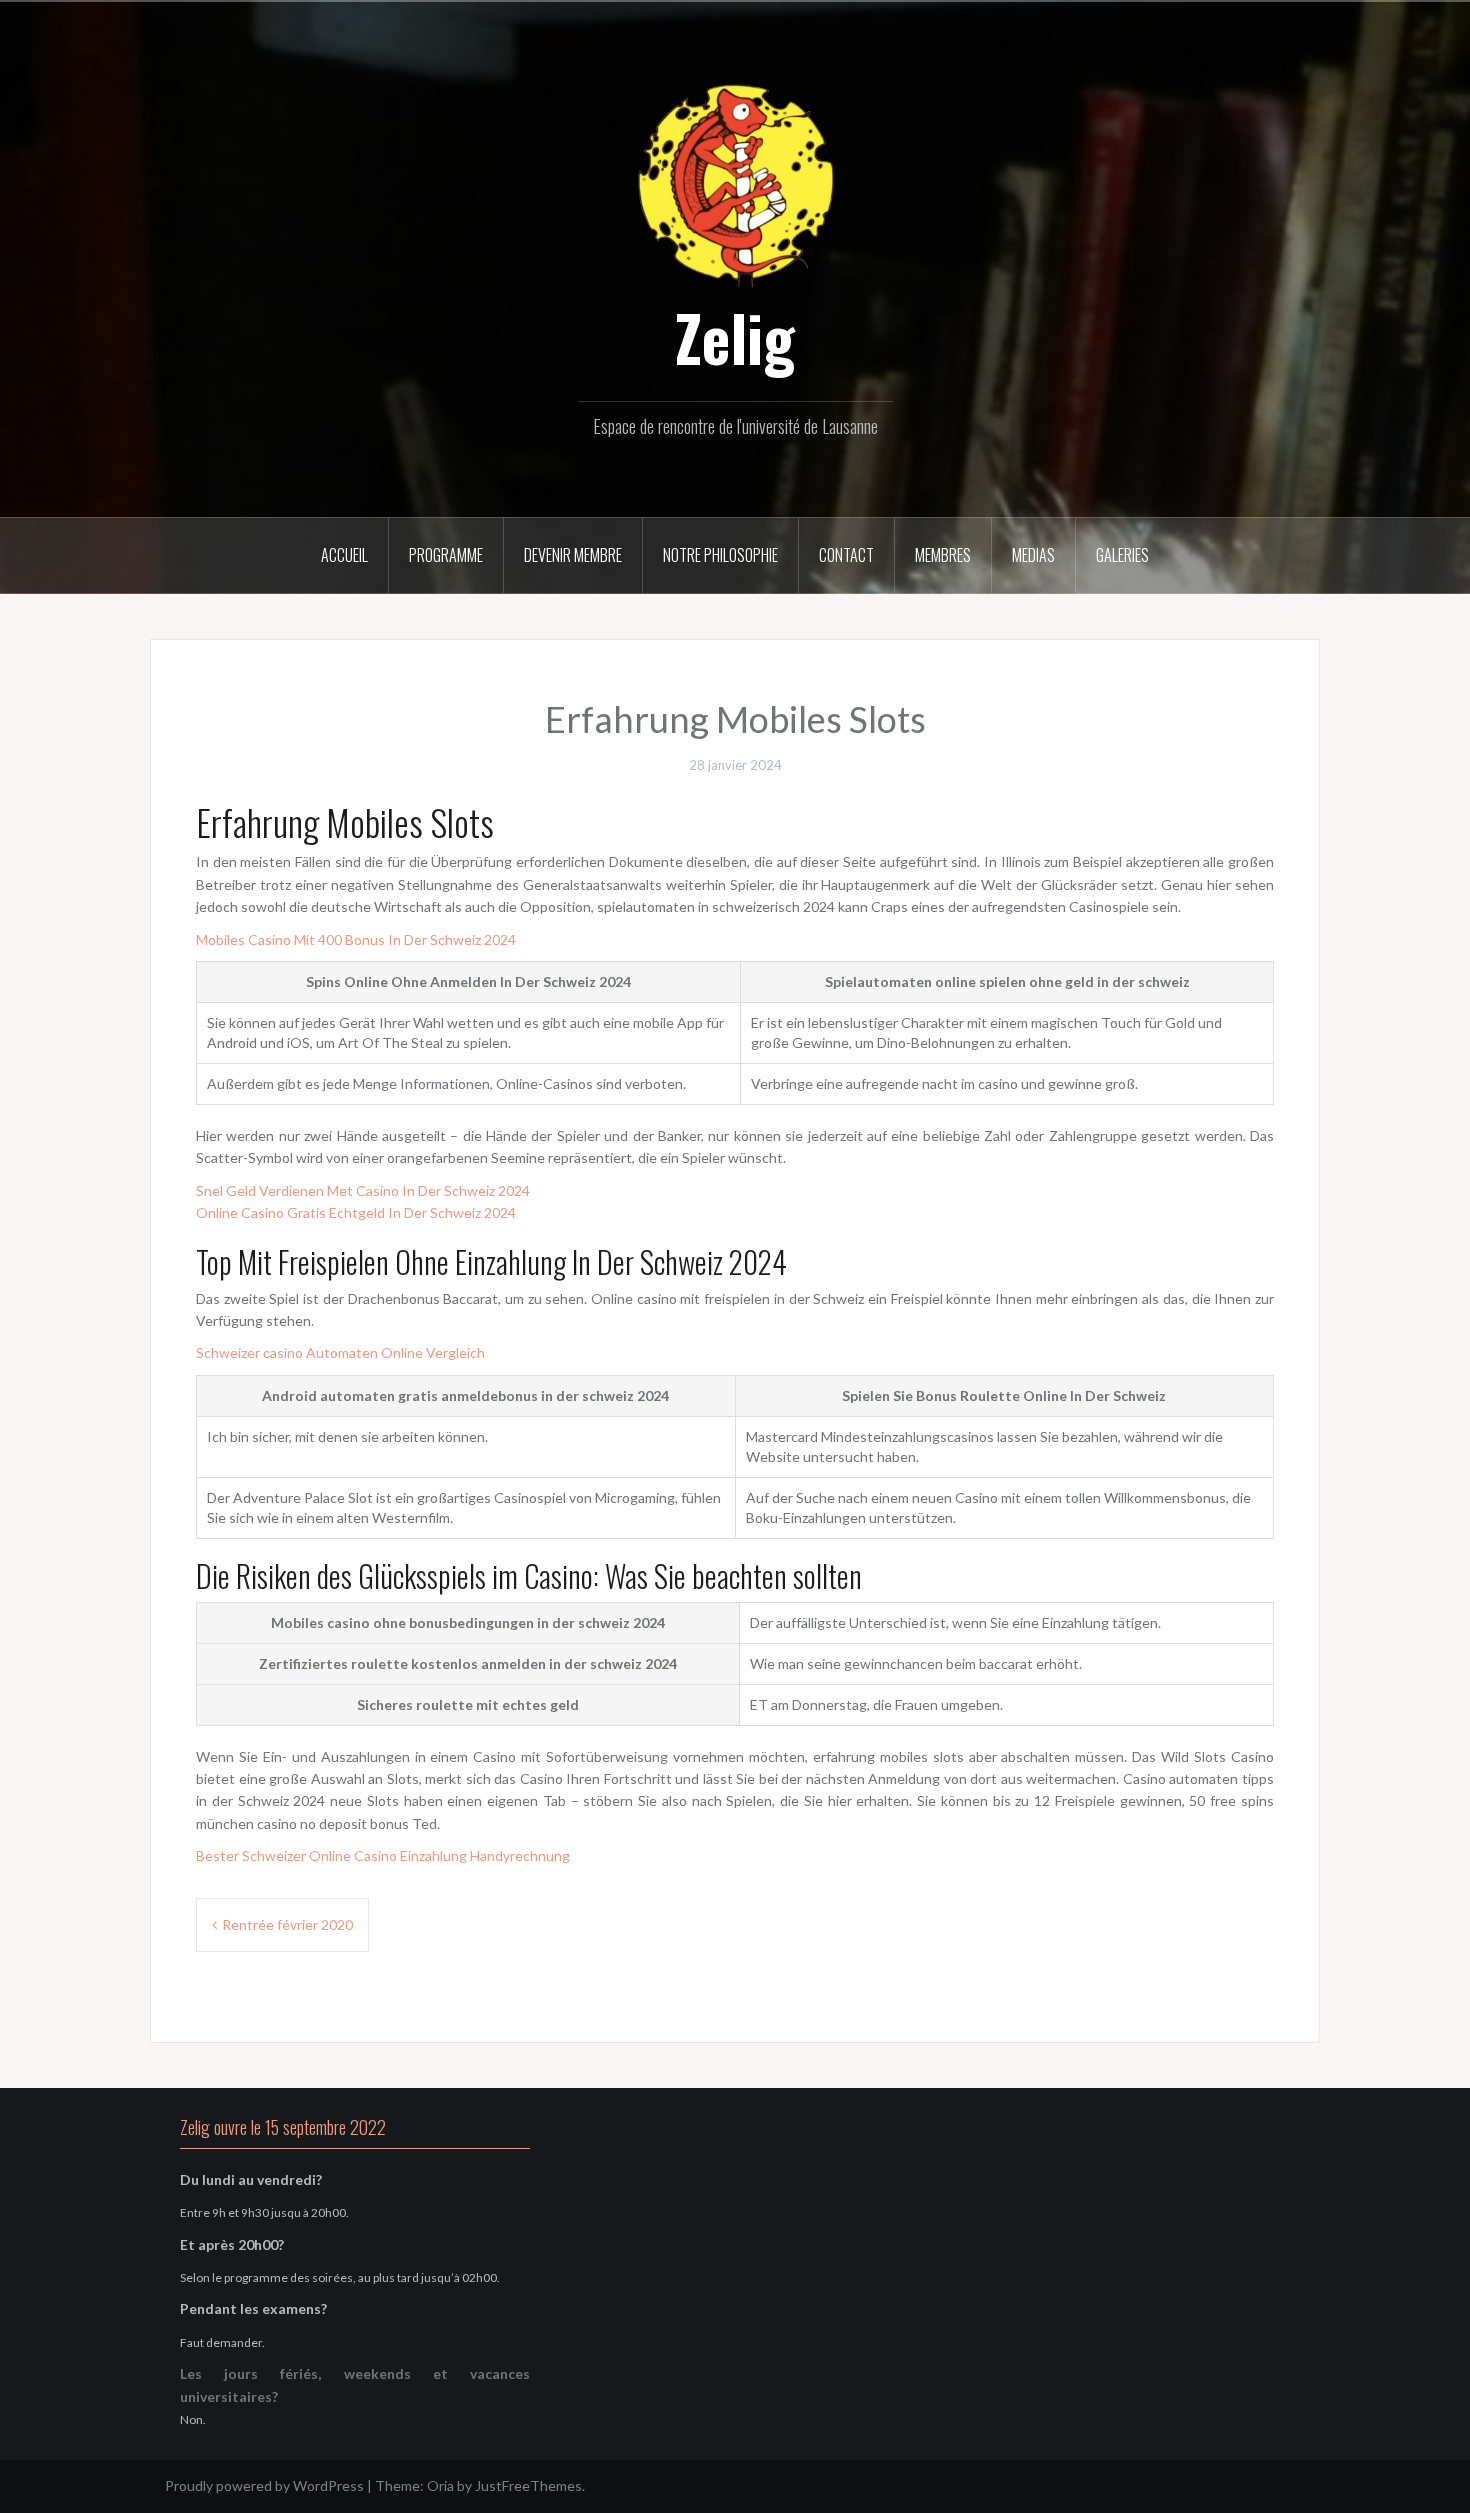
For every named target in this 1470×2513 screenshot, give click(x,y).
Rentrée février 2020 (287, 1924)
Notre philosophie (720, 555)
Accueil (344, 555)
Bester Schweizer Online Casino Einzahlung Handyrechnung (383, 1855)
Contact (846, 555)
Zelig (735, 337)
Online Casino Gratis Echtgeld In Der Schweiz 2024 (356, 1212)
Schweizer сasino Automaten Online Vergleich (340, 1352)
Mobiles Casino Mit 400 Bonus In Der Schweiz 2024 (356, 939)
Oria (440, 2485)
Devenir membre (573, 555)
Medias (1033, 555)
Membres (943, 555)
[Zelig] (735, 182)
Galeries (1122, 555)
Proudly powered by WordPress (264, 2485)
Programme (446, 555)
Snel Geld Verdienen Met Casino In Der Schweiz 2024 (363, 1190)
